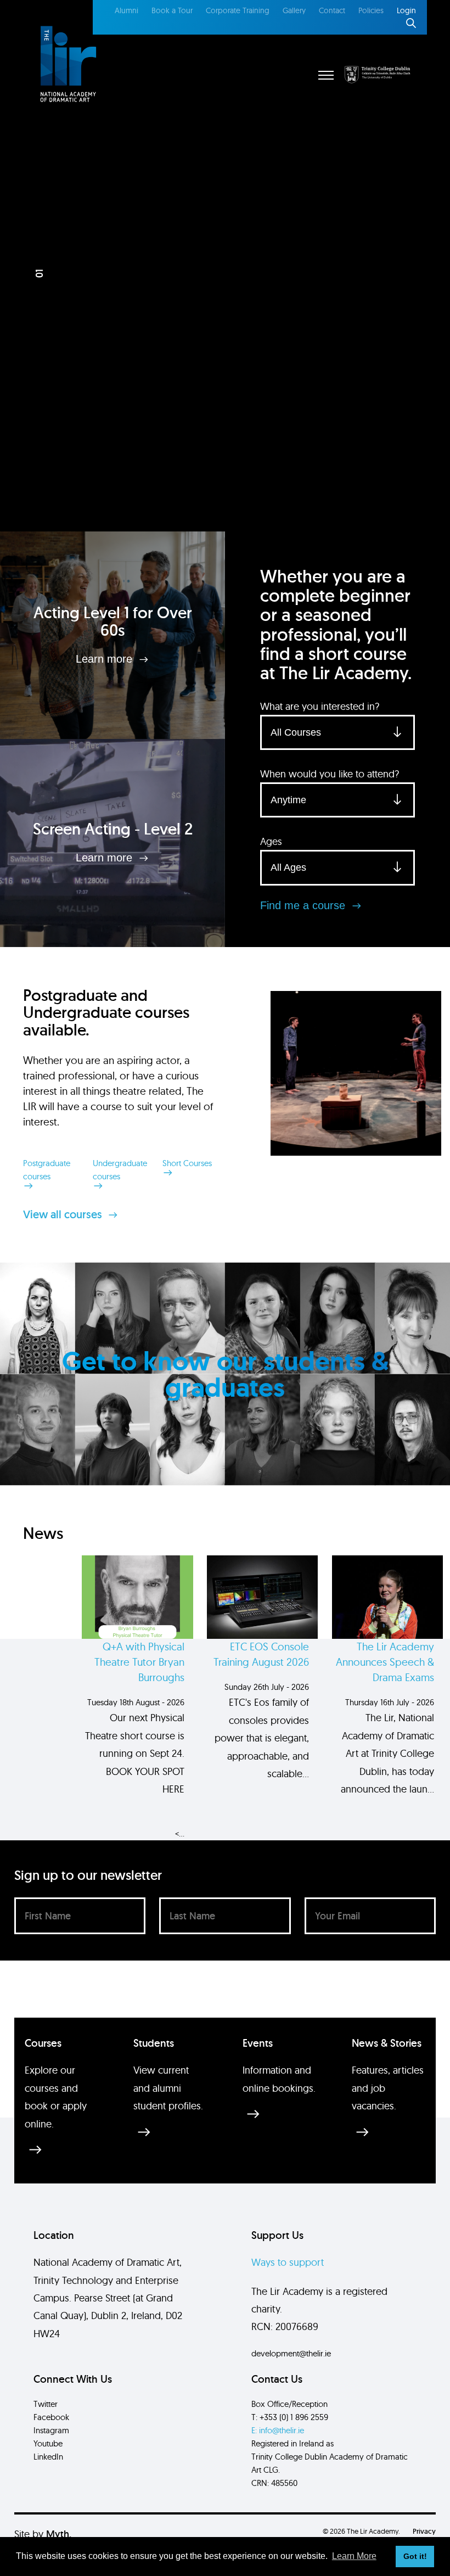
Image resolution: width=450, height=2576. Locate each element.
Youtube (48, 2443)
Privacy (424, 2531)
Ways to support (288, 2262)
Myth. (59, 2534)
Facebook (51, 2417)
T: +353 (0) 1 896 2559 (290, 2417)
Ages (271, 841)
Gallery (294, 10)
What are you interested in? (320, 706)
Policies (371, 10)
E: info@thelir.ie (278, 2430)
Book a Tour (172, 10)
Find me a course (304, 905)
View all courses (64, 1214)
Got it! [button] (415, 2556)
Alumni (126, 10)
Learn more (106, 659)
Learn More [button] (354, 2556)
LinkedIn (48, 2457)
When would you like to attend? (330, 774)
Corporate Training (238, 10)
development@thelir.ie (291, 2353)
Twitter (46, 2404)
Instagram (51, 2430)
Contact (332, 10)
